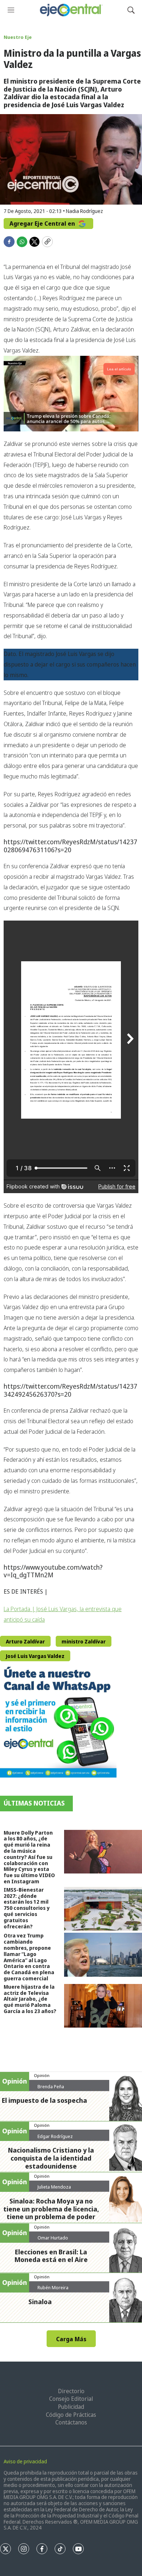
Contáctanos (71, 2422)
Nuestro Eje (18, 37)
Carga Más (71, 2339)
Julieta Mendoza (54, 2187)
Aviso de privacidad (25, 2461)
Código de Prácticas (71, 2415)
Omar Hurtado (53, 2238)
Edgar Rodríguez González (55, 2139)
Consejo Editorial (71, 2399)
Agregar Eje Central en (43, 224)
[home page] (71, 10)
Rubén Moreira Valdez (53, 2290)
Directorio (71, 2391)
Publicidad (71, 2407)
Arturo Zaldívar (25, 1641)
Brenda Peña (51, 2086)
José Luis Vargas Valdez (35, 1656)
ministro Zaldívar (84, 1641)
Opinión (42, 2075)
